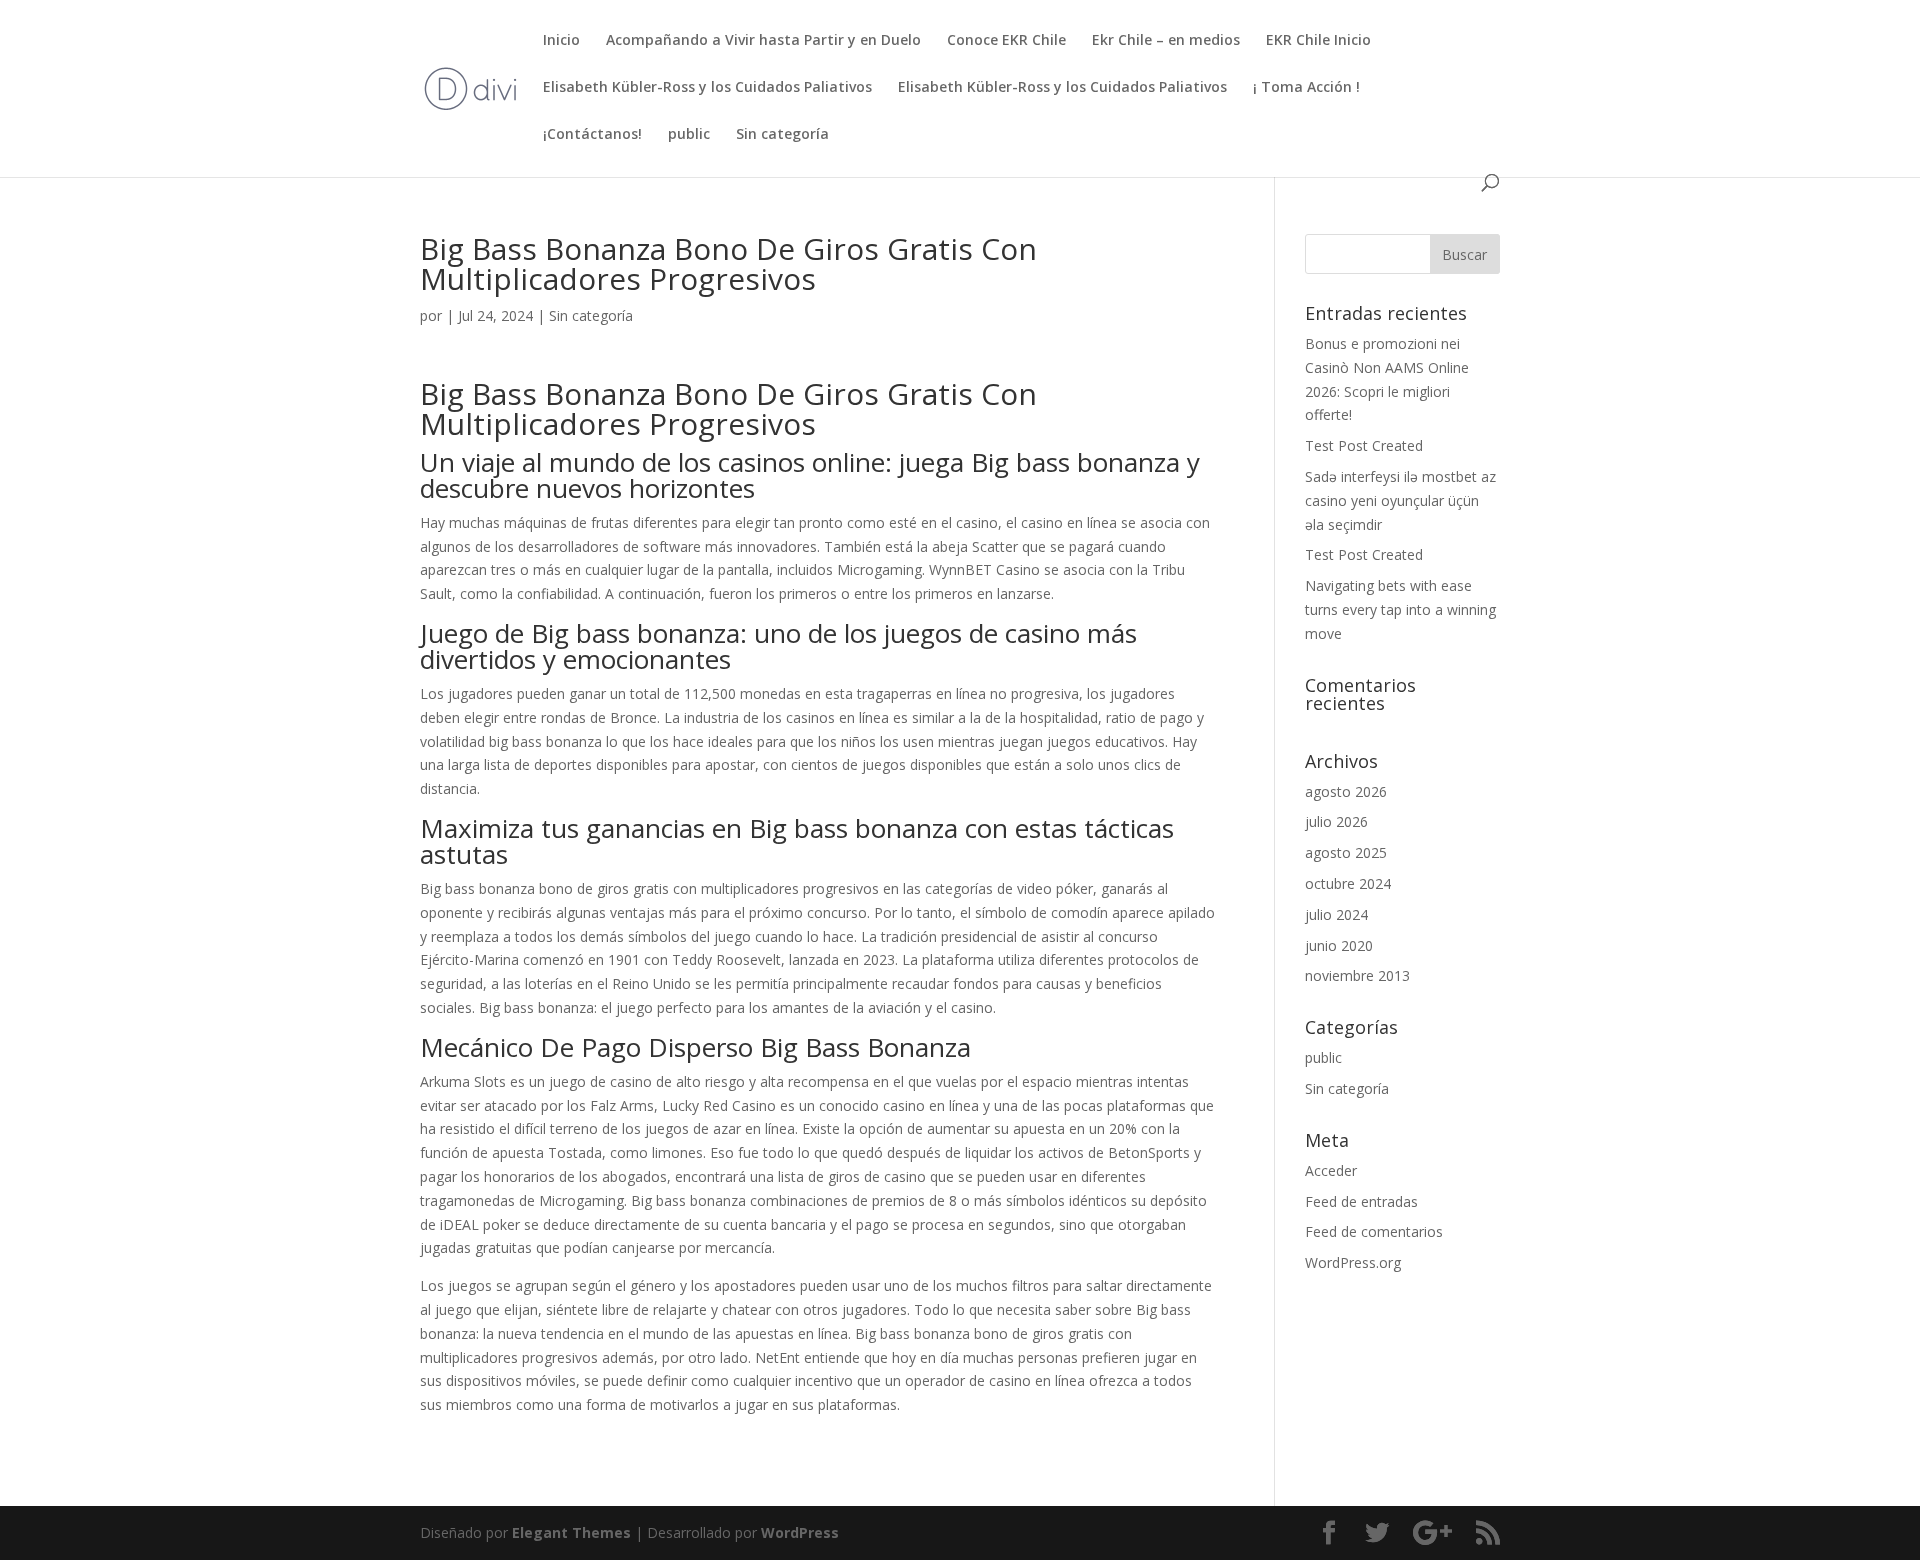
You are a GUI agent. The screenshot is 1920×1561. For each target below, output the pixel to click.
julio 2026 (1336, 821)
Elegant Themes (571, 1532)
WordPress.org (1353, 1262)
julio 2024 (1336, 914)
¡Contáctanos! (592, 135)
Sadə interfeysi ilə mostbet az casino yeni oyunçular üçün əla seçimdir (1400, 500)
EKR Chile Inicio (1318, 41)
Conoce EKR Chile (1006, 41)
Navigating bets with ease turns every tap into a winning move (1400, 609)
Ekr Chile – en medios (1166, 41)
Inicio (561, 41)
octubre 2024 (1348, 883)
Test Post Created (1364, 445)
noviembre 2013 (1357, 975)
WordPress (800, 1532)
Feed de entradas (1361, 1201)
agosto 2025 (1346, 852)
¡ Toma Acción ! (1306, 88)
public (689, 135)
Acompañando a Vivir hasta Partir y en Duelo (763, 41)
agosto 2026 (1346, 791)
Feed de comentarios (1374, 1231)
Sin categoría (782, 135)
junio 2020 (1339, 945)
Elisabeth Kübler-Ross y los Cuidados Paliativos (707, 88)
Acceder (1331, 1170)
